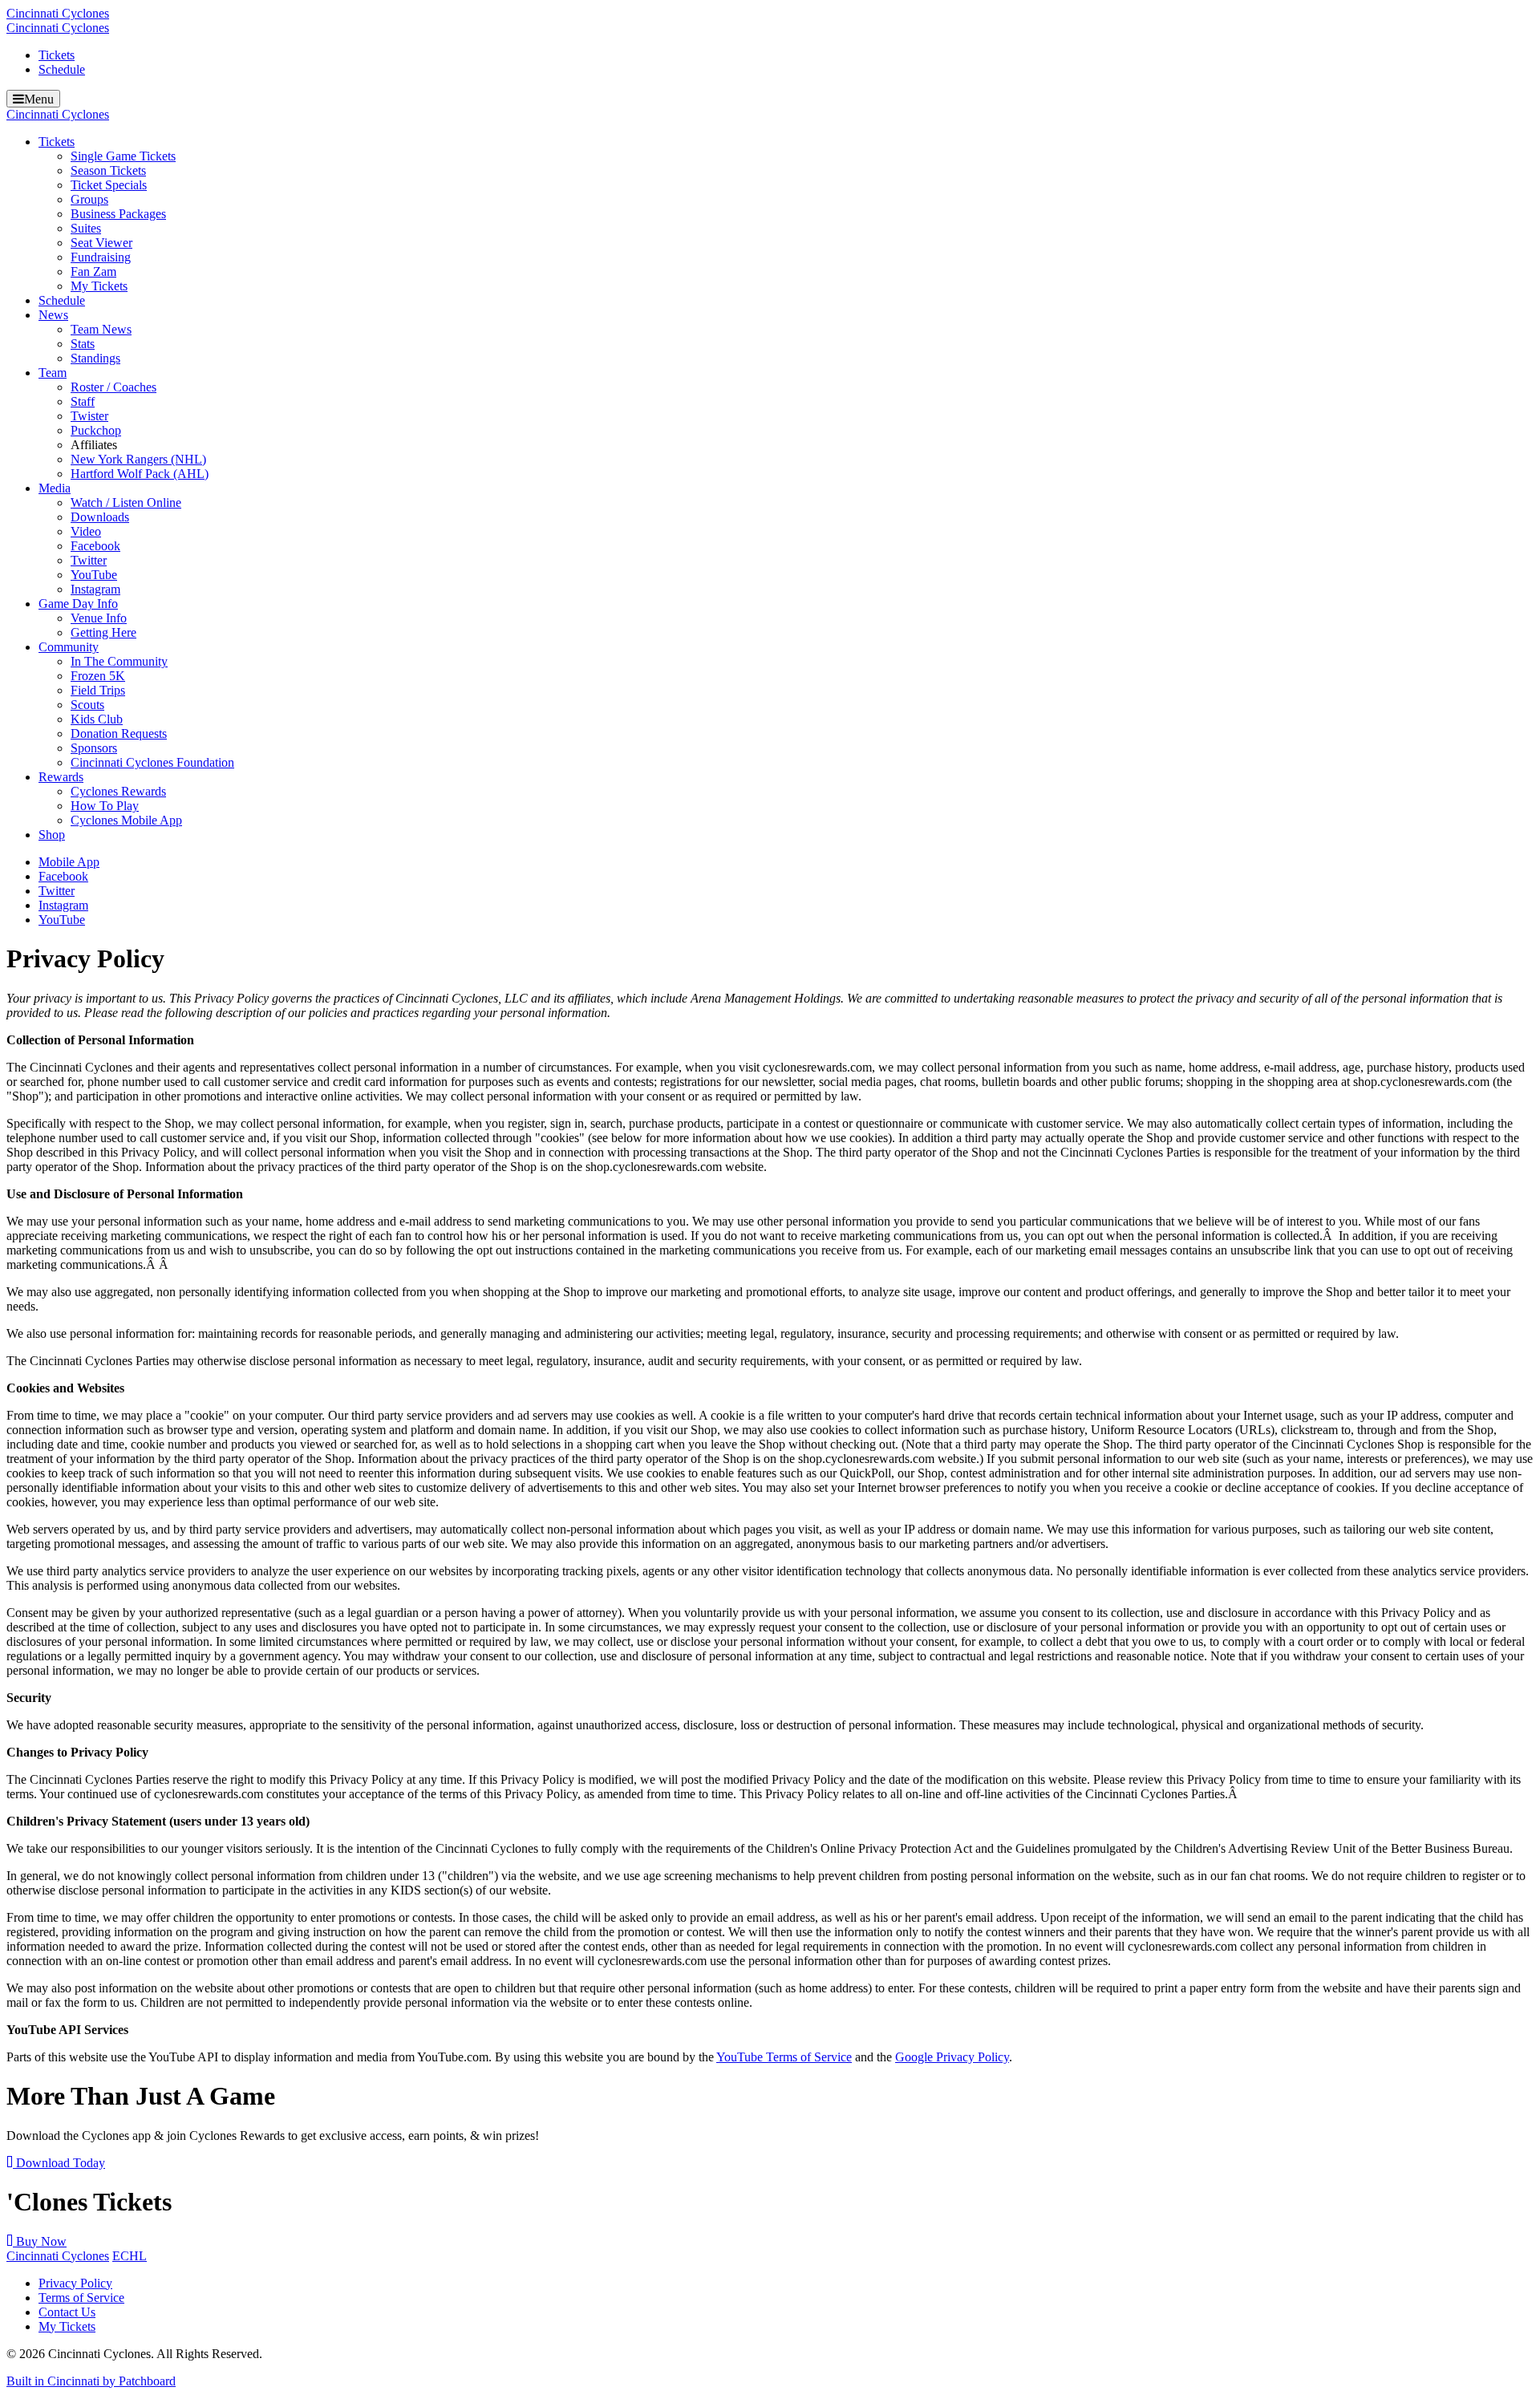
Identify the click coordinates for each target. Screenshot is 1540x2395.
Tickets (57, 55)
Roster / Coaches (113, 387)
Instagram (95, 589)
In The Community (119, 661)
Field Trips (98, 690)
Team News (101, 329)
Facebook (95, 546)
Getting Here (103, 632)
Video (86, 531)
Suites (86, 228)
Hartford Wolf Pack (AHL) (140, 474)
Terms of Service (81, 2298)
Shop (52, 835)
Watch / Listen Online (126, 503)
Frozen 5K (98, 676)
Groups (89, 199)
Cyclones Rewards (118, 791)
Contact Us (67, 2312)
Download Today (59, 2163)
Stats (83, 344)
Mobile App (69, 862)
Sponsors (94, 748)
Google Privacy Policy (952, 2057)
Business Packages (118, 214)
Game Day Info (78, 604)
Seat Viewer (101, 243)
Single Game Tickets (123, 156)
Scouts (87, 705)
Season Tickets (108, 170)
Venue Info (99, 618)
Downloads (100, 517)
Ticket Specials (109, 185)
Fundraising (101, 257)
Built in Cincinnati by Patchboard (91, 2381)
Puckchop (96, 430)
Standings (95, 358)
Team (53, 373)
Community (69, 647)
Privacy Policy (75, 2283)
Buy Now (40, 2241)
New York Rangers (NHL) (138, 459)
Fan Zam (93, 272)
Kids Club (97, 719)
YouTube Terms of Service (784, 2057)
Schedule (62, 69)
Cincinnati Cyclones (58, 13)
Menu (39, 99)
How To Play (105, 806)
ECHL (130, 2256)
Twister (89, 416)
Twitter (89, 560)
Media (55, 488)
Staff (83, 401)
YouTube (94, 575)
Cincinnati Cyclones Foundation (152, 762)
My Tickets (99, 286)
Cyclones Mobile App (126, 820)
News (53, 315)
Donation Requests (119, 733)
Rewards (61, 777)
